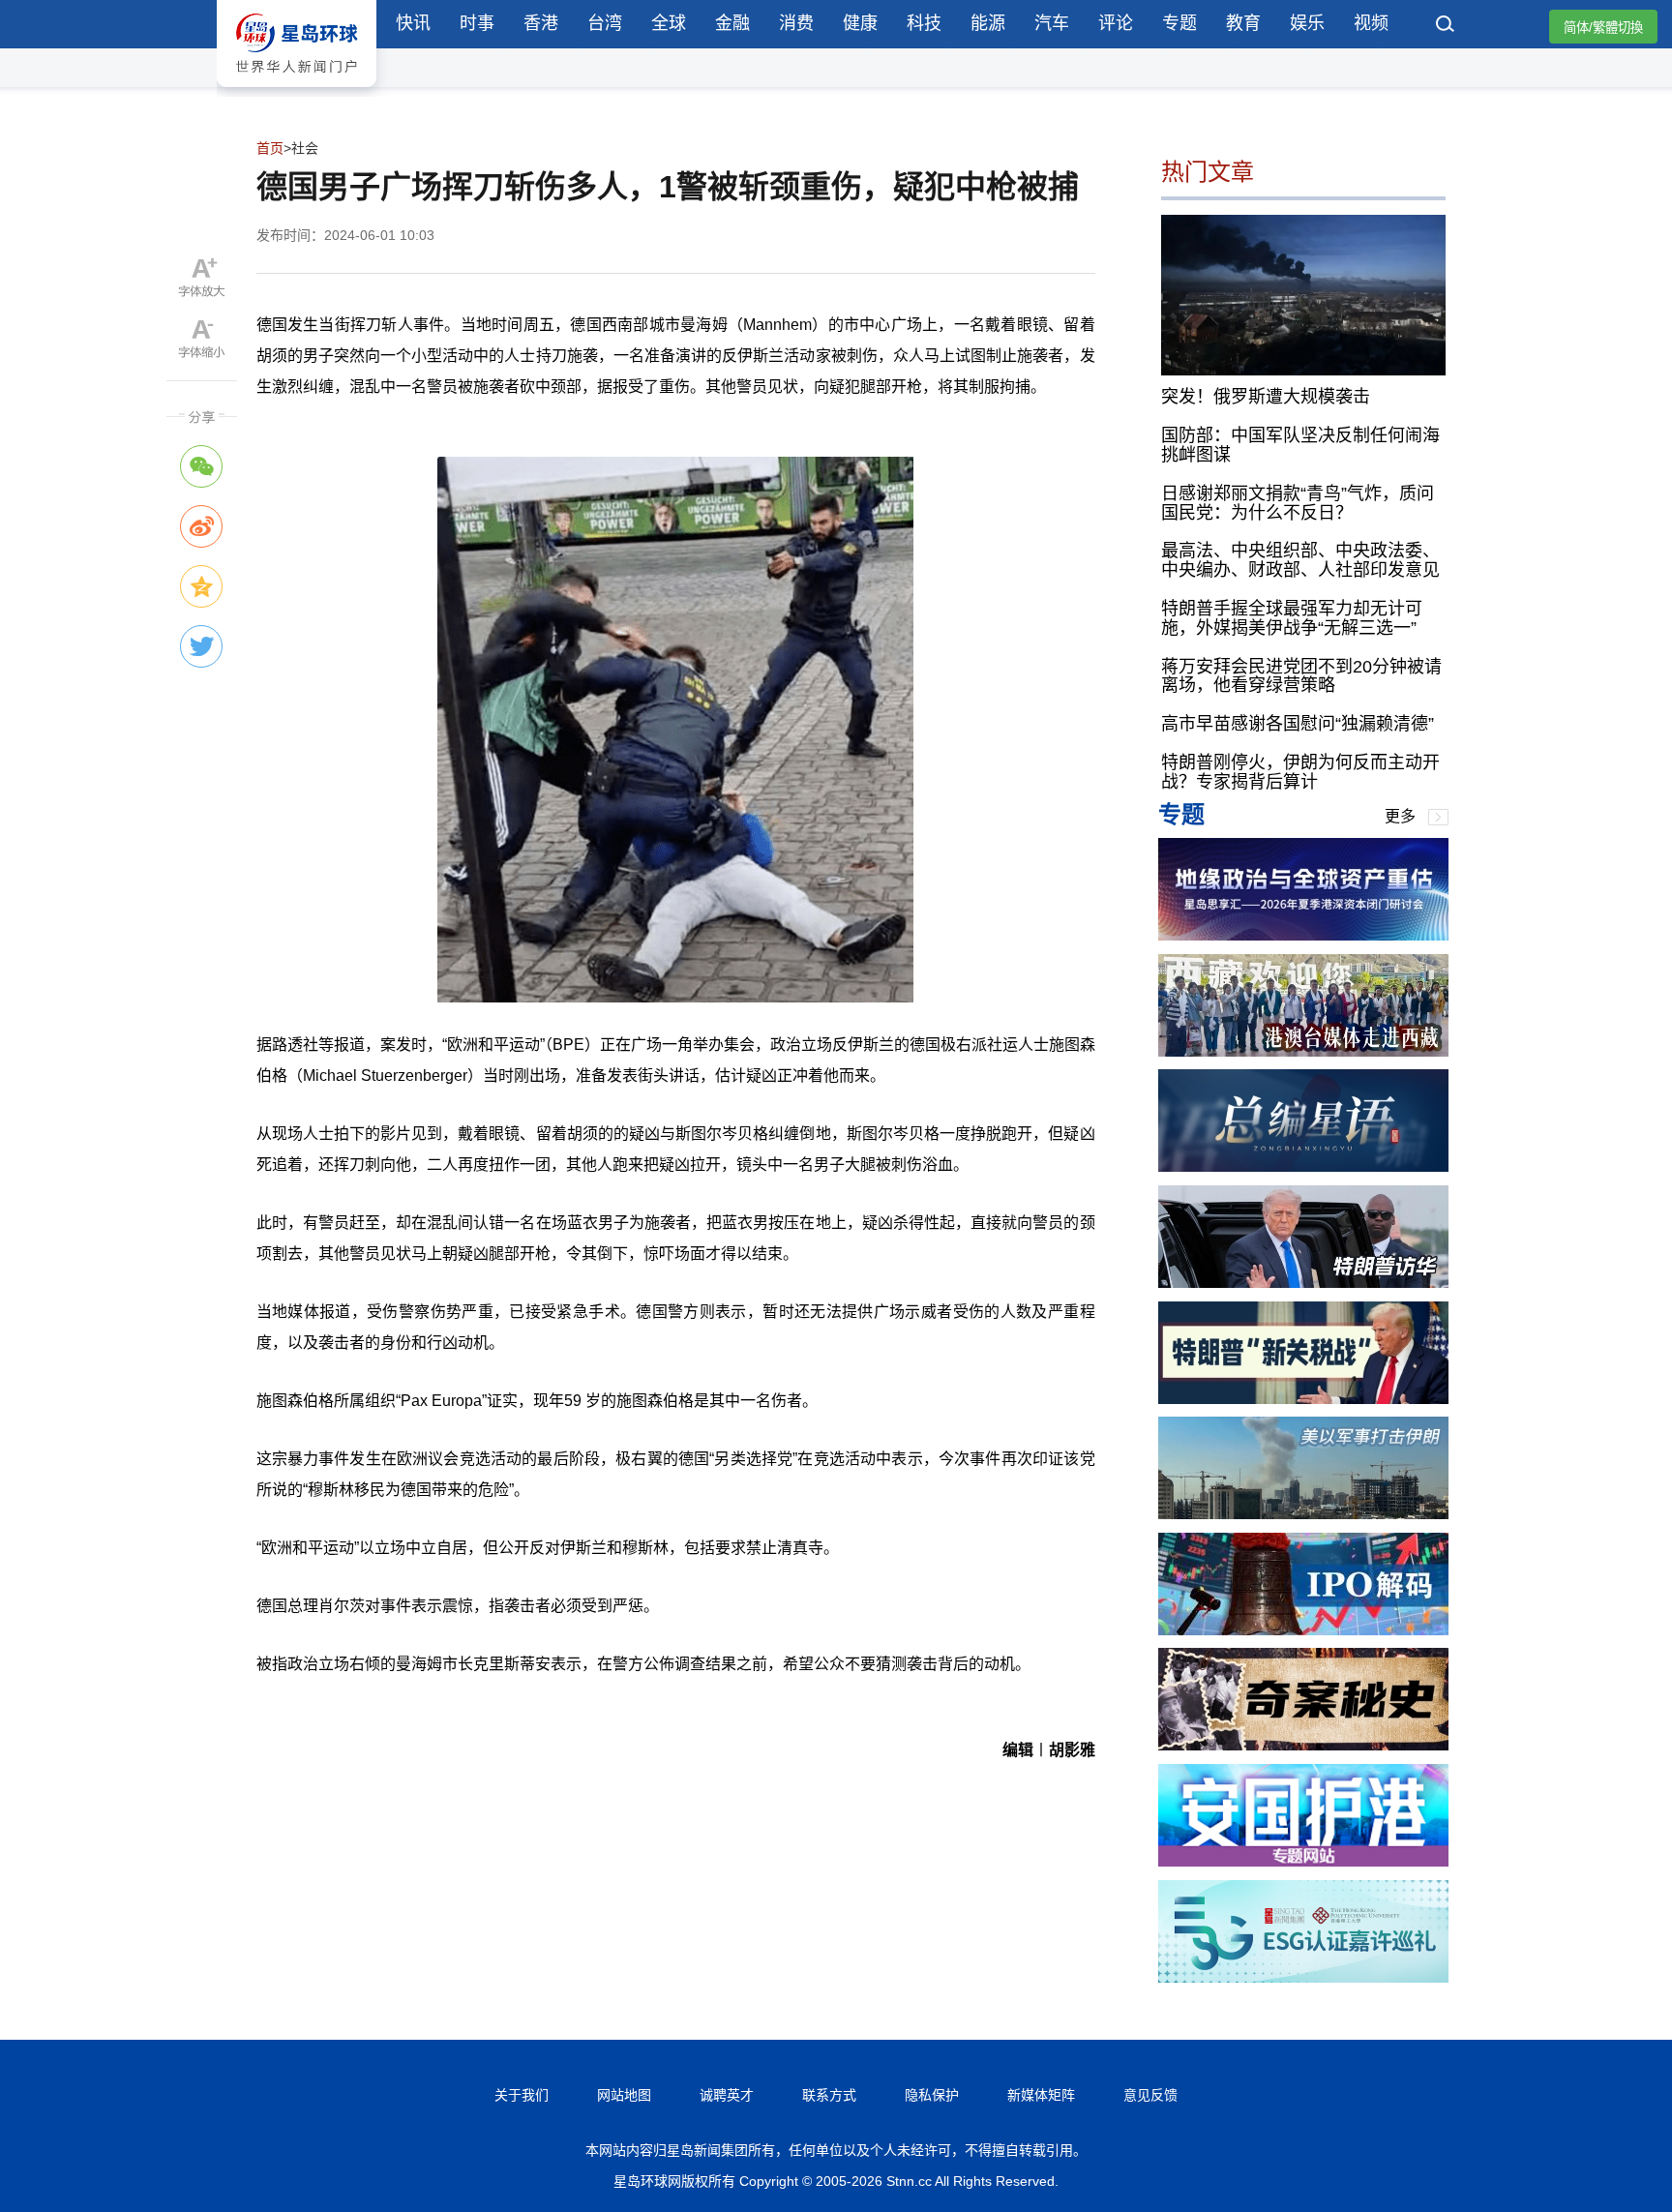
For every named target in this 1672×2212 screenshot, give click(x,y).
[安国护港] (1303, 1861)
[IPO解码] (1303, 1630)
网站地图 (624, 2095)
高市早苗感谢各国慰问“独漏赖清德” (1298, 724)
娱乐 (1307, 23)
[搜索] (1446, 26)
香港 (541, 23)
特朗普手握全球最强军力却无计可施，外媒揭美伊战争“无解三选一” (1292, 618)
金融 (732, 23)
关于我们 (522, 2095)
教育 (1243, 23)
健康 (860, 23)
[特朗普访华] (1303, 1283)
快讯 (413, 23)
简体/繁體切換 (1603, 28)
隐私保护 (932, 2095)
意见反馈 (1150, 2095)
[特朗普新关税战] (1303, 1399)
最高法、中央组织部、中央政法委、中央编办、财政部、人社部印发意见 (1300, 560)
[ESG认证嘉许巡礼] (1303, 1977)
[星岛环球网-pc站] (297, 91)
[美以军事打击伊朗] (1303, 1514)
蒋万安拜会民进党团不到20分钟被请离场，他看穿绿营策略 (1301, 676)
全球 (669, 23)
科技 (924, 23)
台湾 (605, 23)
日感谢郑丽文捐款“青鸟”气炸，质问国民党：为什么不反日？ (1298, 503)
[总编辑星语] (1303, 1166)
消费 (796, 23)
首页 (270, 148)
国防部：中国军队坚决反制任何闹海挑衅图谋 (1300, 445)
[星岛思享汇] (1303, 935)
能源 (988, 23)
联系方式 (829, 2095)
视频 (1371, 23)
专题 (1179, 23)
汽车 (1052, 23)
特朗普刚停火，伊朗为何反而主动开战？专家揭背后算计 (1300, 772)
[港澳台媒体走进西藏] (1303, 1051)
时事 (477, 23)
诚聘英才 (727, 2095)
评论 (1116, 23)
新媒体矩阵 (1041, 2095)
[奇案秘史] (1303, 1745)
